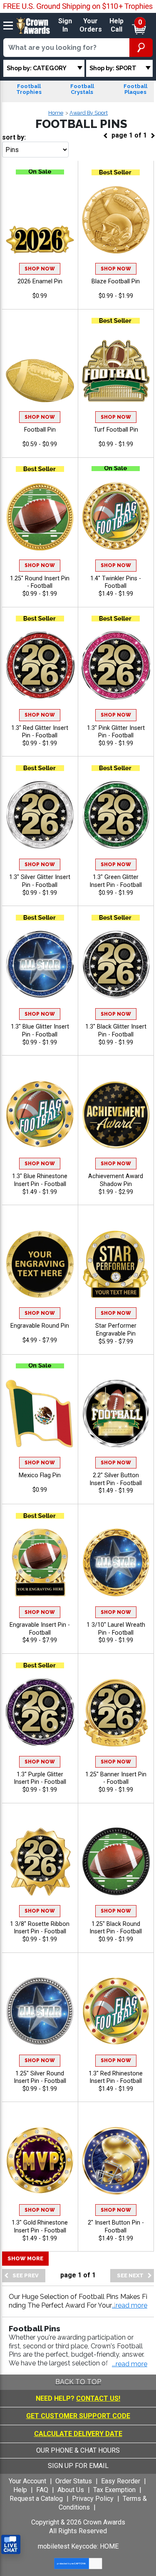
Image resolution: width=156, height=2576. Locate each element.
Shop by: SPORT (113, 68)
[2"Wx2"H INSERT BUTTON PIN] (116, 2160)
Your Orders (91, 25)
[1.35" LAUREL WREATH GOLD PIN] (116, 1563)
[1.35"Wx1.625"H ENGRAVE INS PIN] (40, 1563)
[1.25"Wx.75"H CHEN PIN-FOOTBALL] (40, 367)
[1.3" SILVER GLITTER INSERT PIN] (40, 815)
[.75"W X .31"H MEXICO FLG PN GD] (40, 1413)
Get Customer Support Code (78, 2416)
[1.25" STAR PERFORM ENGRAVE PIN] (116, 1263)
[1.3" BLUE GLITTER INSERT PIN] (40, 964)
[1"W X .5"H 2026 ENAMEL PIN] (40, 219)
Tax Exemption (114, 2490)
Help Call (116, 25)
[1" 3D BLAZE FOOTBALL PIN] (116, 219)
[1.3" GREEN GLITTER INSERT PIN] (116, 815)
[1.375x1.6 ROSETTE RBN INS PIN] (40, 1862)
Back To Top (78, 2382)
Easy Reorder (121, 2481)
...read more (130, 2364)
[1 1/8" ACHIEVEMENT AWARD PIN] (116, 1114)
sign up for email (78, 2466)
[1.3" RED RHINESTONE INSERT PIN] (116, 2011)
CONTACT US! (98, 2398)
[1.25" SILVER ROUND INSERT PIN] (40, 2011)
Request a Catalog (36, 2499)
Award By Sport (89, 113)
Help (20, 2490)
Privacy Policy (93, 2499)
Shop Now (40, 269)
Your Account (27, 2481)
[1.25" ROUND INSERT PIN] (40, 516)
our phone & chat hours (78, 2450)
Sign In (65, 25)
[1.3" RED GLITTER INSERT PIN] (40, 665)
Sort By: (14, 137)
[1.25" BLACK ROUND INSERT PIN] (116, 1862)
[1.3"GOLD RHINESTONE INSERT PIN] (40, 2160)
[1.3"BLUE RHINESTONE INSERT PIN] (40, 1114)
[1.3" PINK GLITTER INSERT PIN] (116, 665)
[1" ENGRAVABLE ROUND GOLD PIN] (40, 1263)
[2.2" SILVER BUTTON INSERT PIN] (116, 1413)
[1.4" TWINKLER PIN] (116, 516)
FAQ (42, 2490)
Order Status (74, 2481)
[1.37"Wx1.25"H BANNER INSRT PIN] (116, 1712)
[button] (130, 2306)
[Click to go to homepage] (33, 25)
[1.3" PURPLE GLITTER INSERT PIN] (40, 1712)
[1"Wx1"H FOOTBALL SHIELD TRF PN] (116, 367)
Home (56, 113)
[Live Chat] (11, 2545)
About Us (71, 2490)
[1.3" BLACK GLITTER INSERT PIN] (116, 964)
